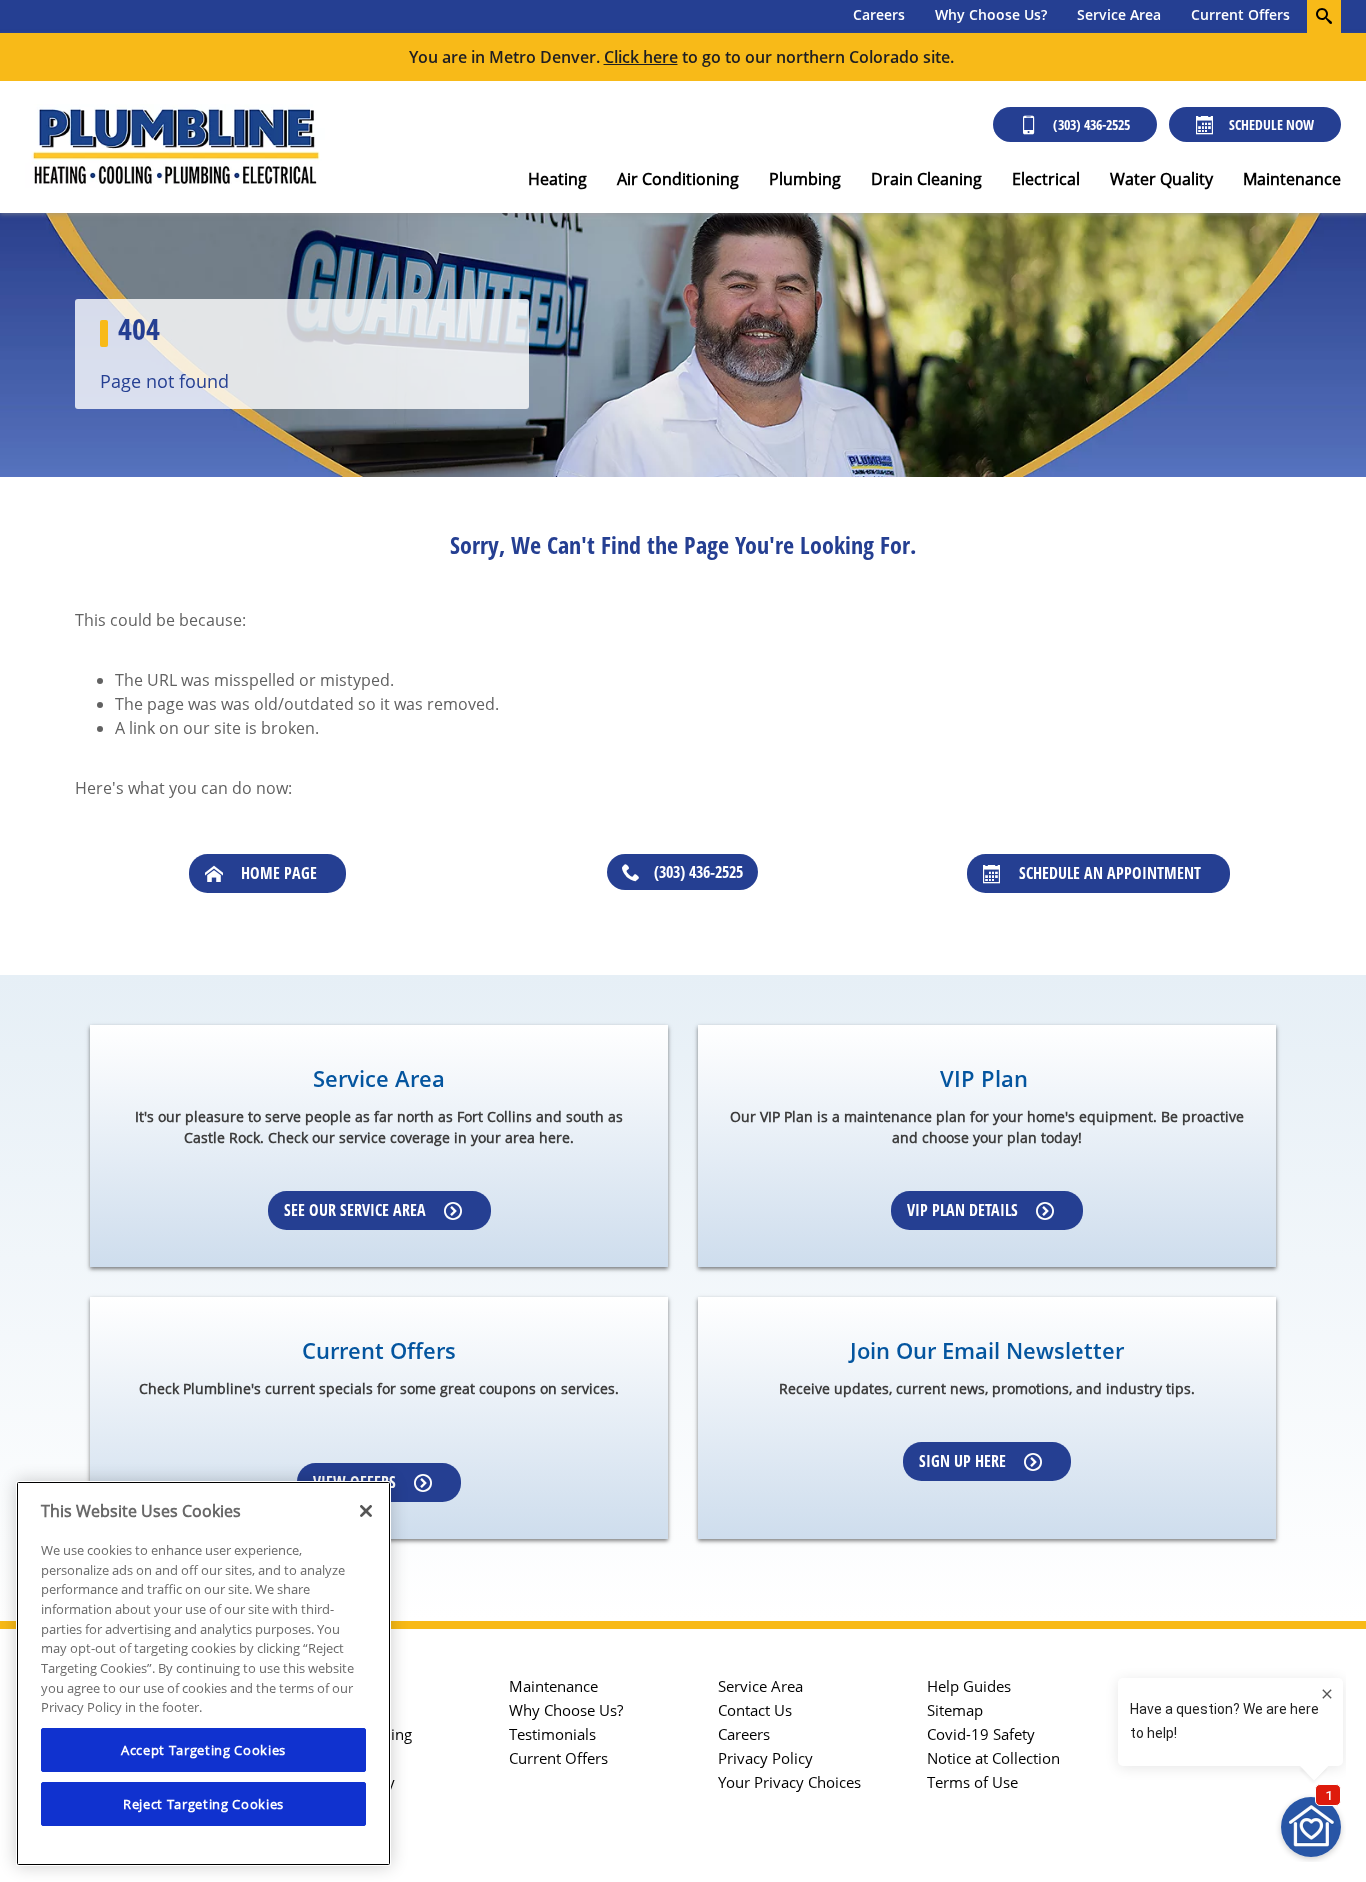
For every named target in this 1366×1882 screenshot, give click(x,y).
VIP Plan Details (962, 1210)
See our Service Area (355, 1210)
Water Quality (1161, 179)
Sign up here (962, 1461)
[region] (203, 1673)
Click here (641, 57)
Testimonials (552, 1734)
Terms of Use (972, 1782)
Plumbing (805, 179)
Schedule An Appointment (1110, 873)
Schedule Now (1271, 124)
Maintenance (1292, 179)
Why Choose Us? (991, 14)
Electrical (1046, 179)
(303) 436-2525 (1091, 124)
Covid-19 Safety (981, 1734)
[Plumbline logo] (175, 147)
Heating (557, 179)
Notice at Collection (993, 1758)
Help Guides (969, 1686)
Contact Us (755, 1710)
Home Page (279, 873)
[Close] (366, 1511)
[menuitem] (879, 16)
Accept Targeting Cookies (203, 1750)
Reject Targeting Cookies (203, 1804)
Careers (879, 14)
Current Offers (1240, 14)
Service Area (1119, 14)
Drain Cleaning (926, 179)
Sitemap (955, 1710)
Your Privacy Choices (789, 1782)
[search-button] (1324, 16)
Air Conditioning (678, 179)
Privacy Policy (765, 1758)
